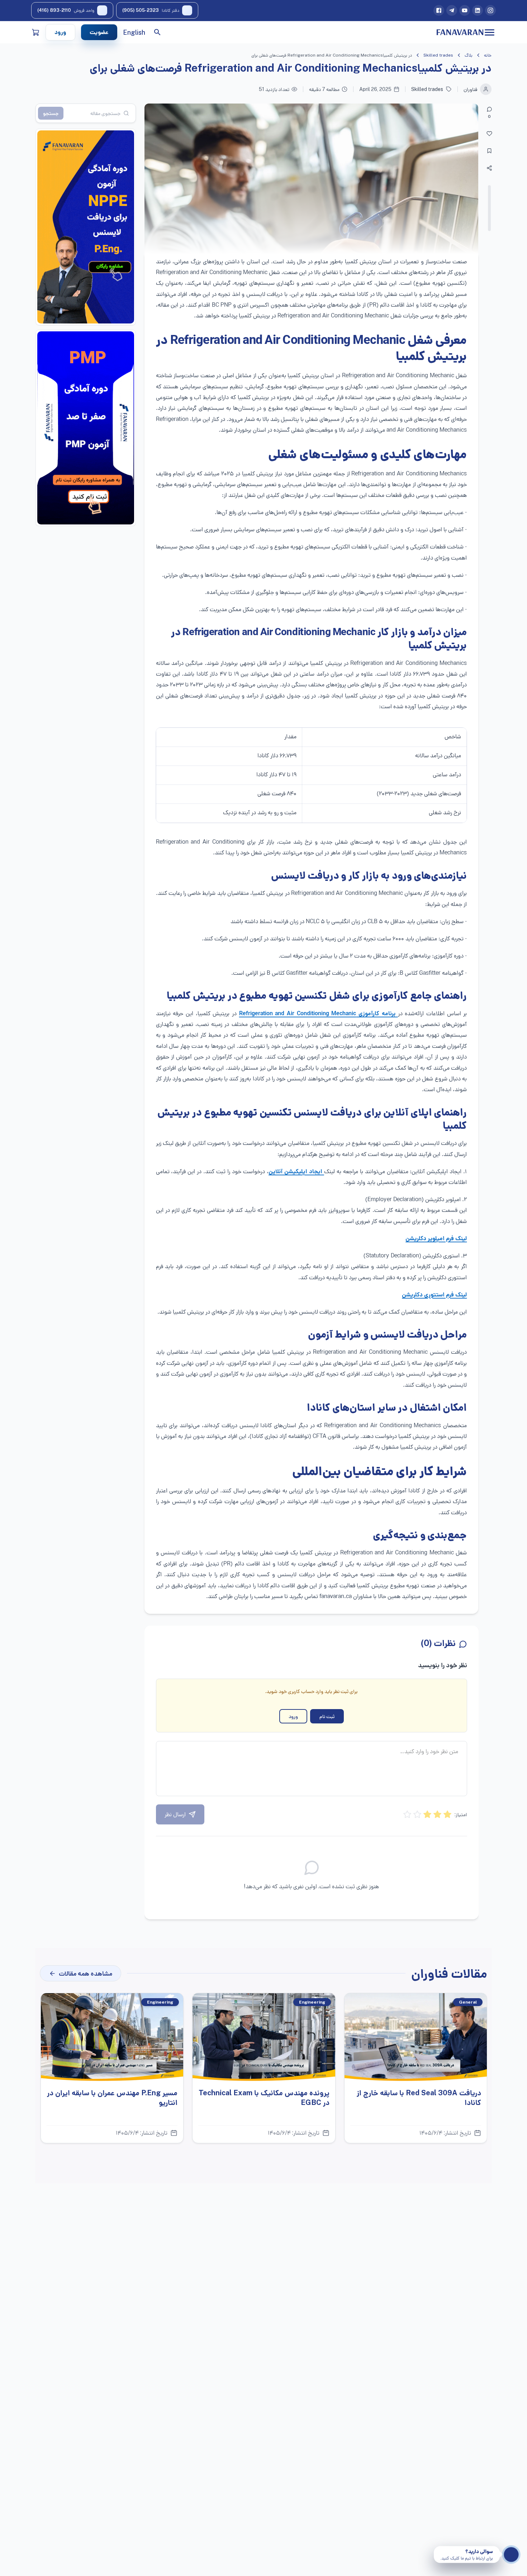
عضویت (99, 32)
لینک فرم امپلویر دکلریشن (436, 1239)
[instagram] (490, 10)
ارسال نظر (175, 1814)
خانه (488, 55)
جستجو (51, 113)
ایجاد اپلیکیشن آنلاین (296, 1172)
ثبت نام (327, 1716)
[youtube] (465, 10)
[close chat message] (436, 2549)
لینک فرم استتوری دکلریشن (434, 1295)
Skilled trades (438, 55)
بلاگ (469, 55)
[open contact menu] (511, 2555)
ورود (60, 32)
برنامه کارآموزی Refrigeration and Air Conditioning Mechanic (319, 1014)
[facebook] (439, 10)
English (134, 32)
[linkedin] (478, 10)
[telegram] (452, 10)
